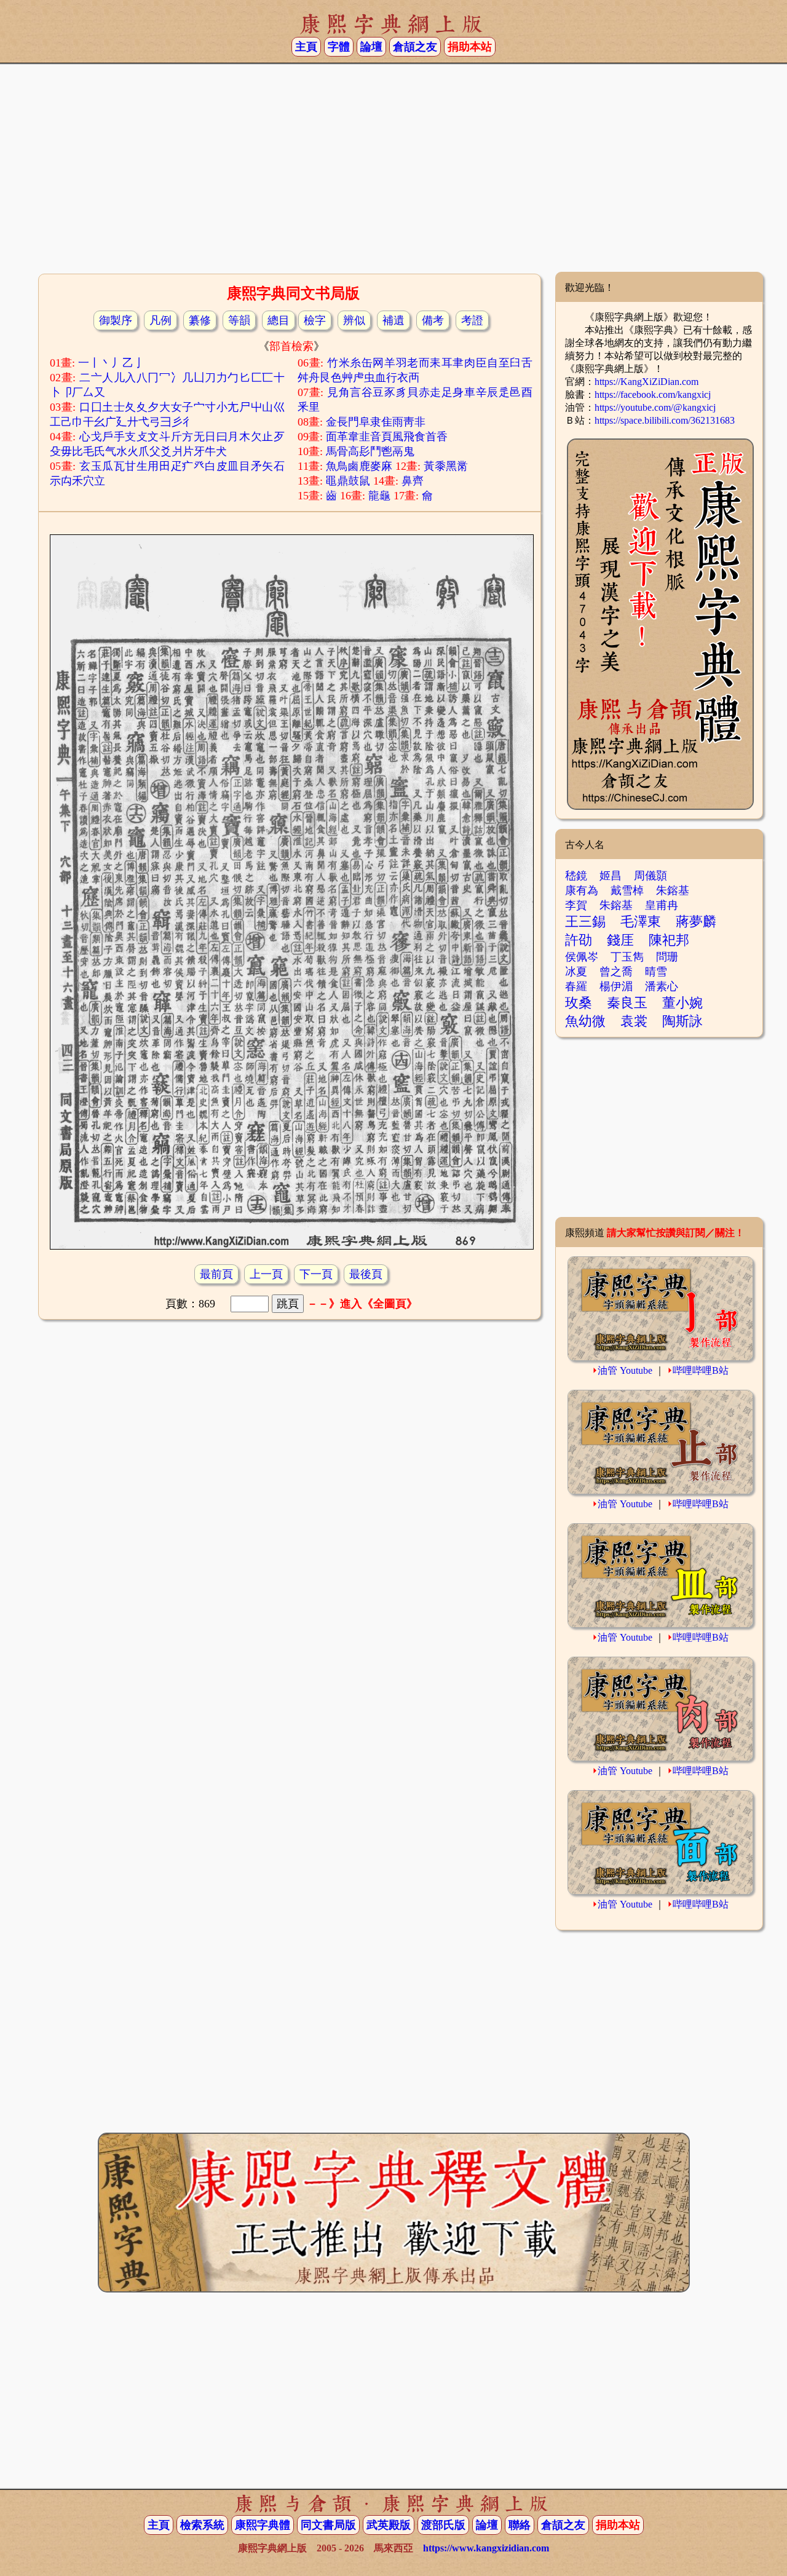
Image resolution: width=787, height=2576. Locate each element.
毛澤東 (641, 921)
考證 (472, 320)
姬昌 (611, 876)
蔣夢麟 (696, 921)
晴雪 (656, 972)
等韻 (239, 320)
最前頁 (216, 1274)
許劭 (579, 940)
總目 (279, 320)
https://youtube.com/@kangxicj (655, 407)
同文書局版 (328, 2525)
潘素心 (662, 986)
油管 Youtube (625, 1370)
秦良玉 (627, 1003)
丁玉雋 (627, 957)
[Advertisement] (393, 173)
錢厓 (620, 940)
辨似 (354, 320)
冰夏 (576, 972)
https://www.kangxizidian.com (486, 2548)
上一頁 (266, 1274)
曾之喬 (616, 972)
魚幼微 (585, 1021)
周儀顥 (651, 876)
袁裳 (634, 1021)
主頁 (306, 47)
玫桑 (579, 1003)
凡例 (160, 320)
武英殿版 (389, 2525)
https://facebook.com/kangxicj (653, 394)
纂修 (200, 320)
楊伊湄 (616, 986)
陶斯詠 (682, 1021)
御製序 (116, 320)
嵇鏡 (576, 876)
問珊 (667, 957)
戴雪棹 (627, 890)
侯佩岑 (582, 957)
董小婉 (682, 1003)
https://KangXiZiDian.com (647, 382)
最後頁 (366, 1274)
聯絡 (520, 2525)
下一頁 (316, 1274)
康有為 (582, 890)
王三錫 (585, 921)
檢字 (315, 320)
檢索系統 (202, 2525)
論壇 (371, 47)
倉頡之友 (415, 47)
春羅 (576, 986)
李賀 (576, 905)
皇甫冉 (662, 905)
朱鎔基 (673, 890)
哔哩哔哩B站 (701, 1370)
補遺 (393, 320)
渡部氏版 (443, 2525)
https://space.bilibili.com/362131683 (665, 420)
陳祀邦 (669, 940)
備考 (433, 320)
